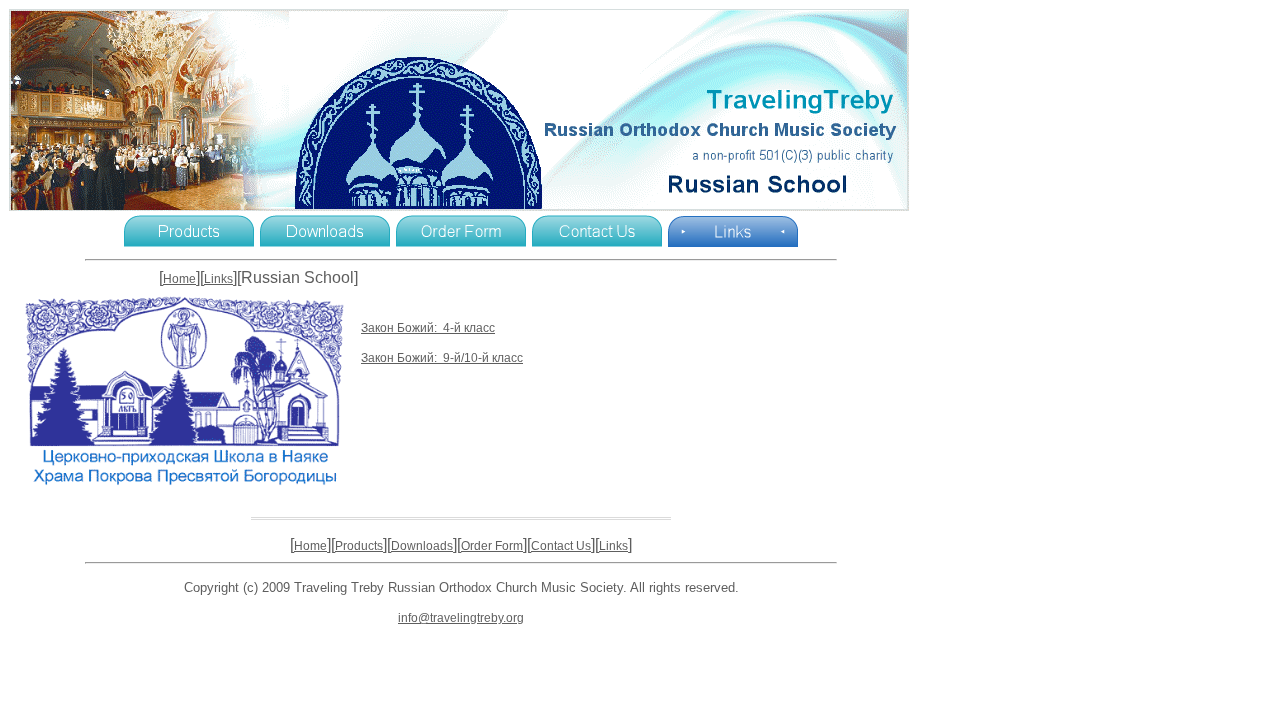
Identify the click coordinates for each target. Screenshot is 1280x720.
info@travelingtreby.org (461, 618)
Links (218, 279)
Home (179, 279)
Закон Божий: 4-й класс (428, 328)
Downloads (422, 546)
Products (359, 546)
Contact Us (561, 546)
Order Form (492, 546)
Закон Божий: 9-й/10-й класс (442, 358)
